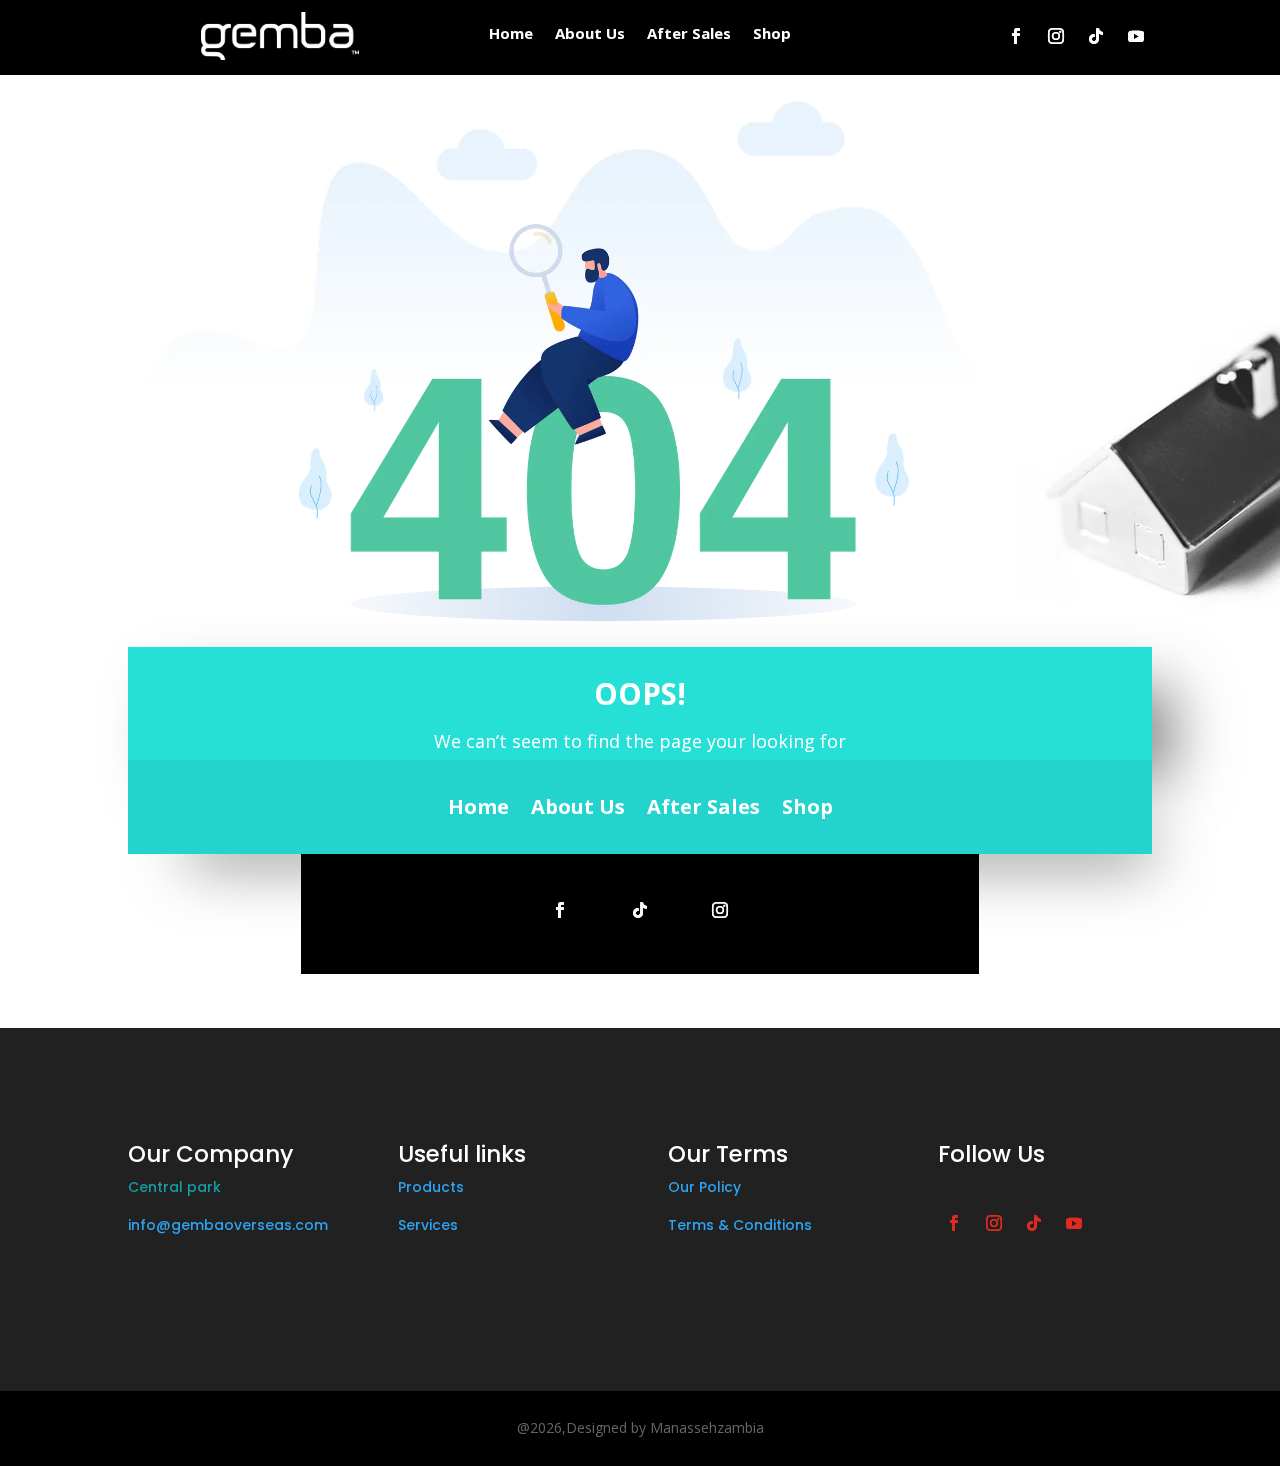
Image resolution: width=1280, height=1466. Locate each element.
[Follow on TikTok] (1096, 36)
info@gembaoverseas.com (228, 1225)
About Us (590, 34)
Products (431, 1187)
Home (511, 34)
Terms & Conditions (740, 1225)
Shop (772, 34)
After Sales (689, 34)
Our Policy (704, 1187)
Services (428, 1225)
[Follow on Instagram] (1056, 36)
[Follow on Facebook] (1016, 36)
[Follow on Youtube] (1136, 36)
